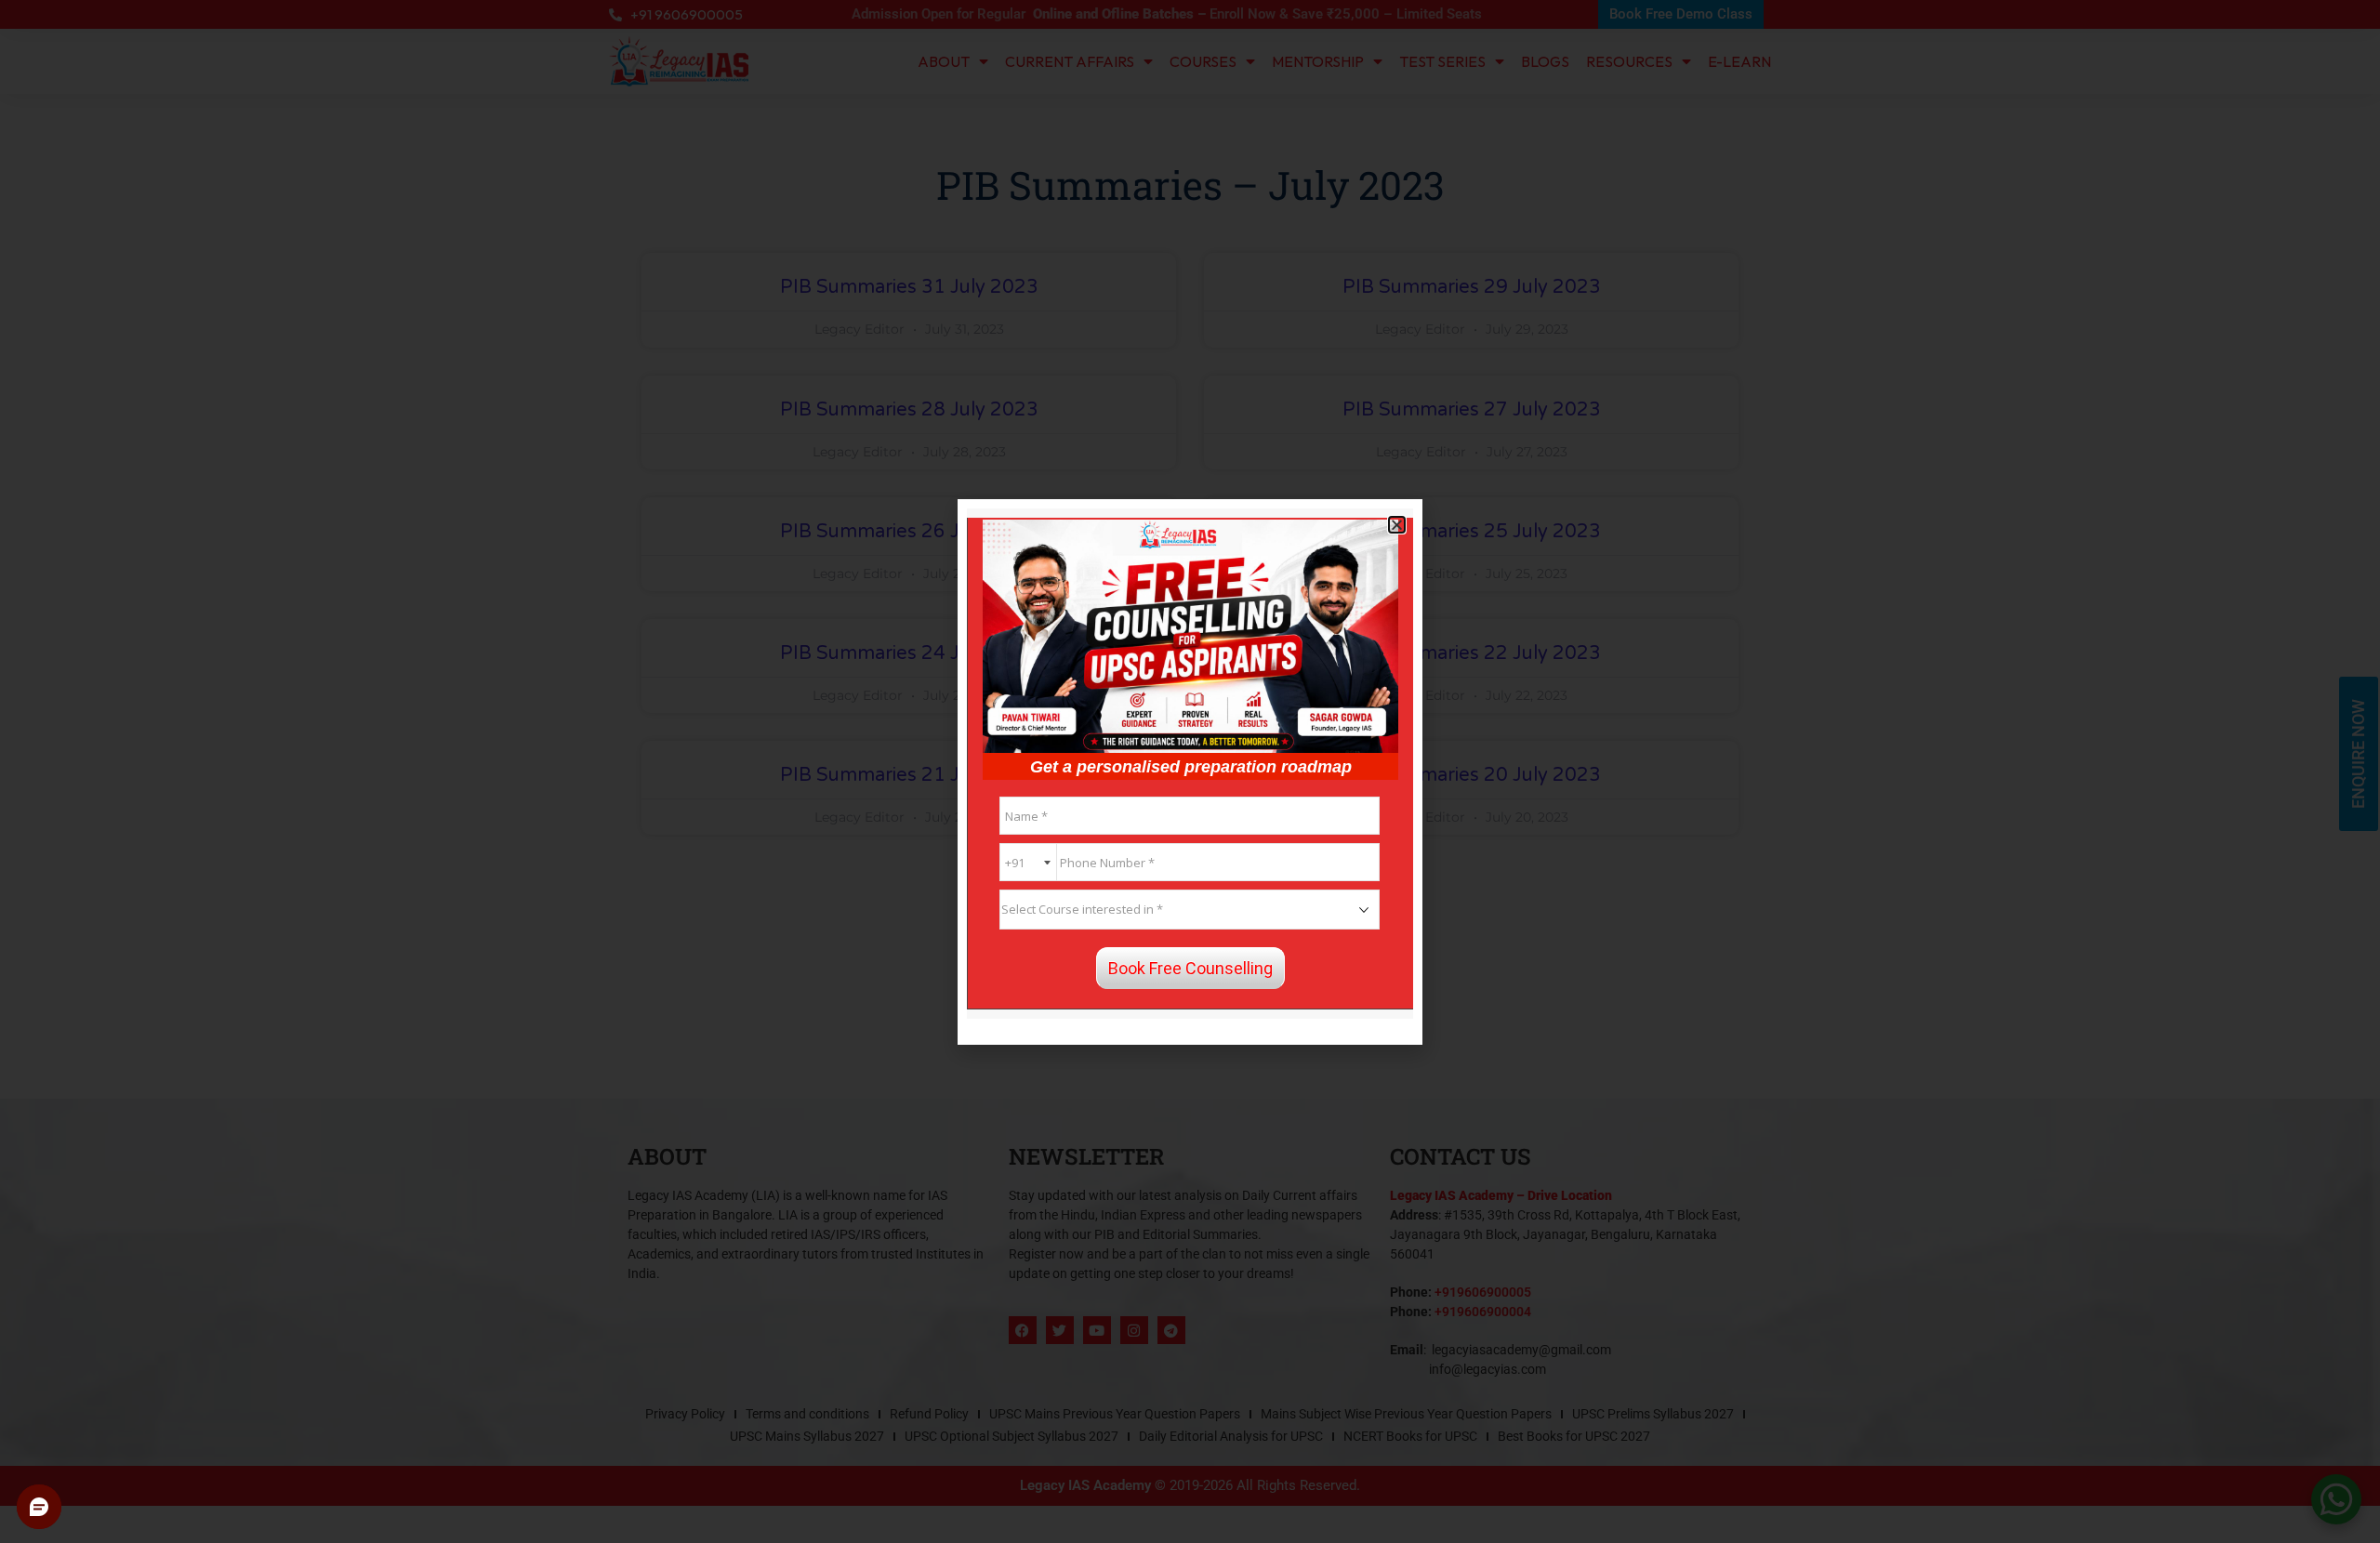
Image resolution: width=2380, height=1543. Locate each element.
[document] (1190, 771)
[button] (1397, 525)
